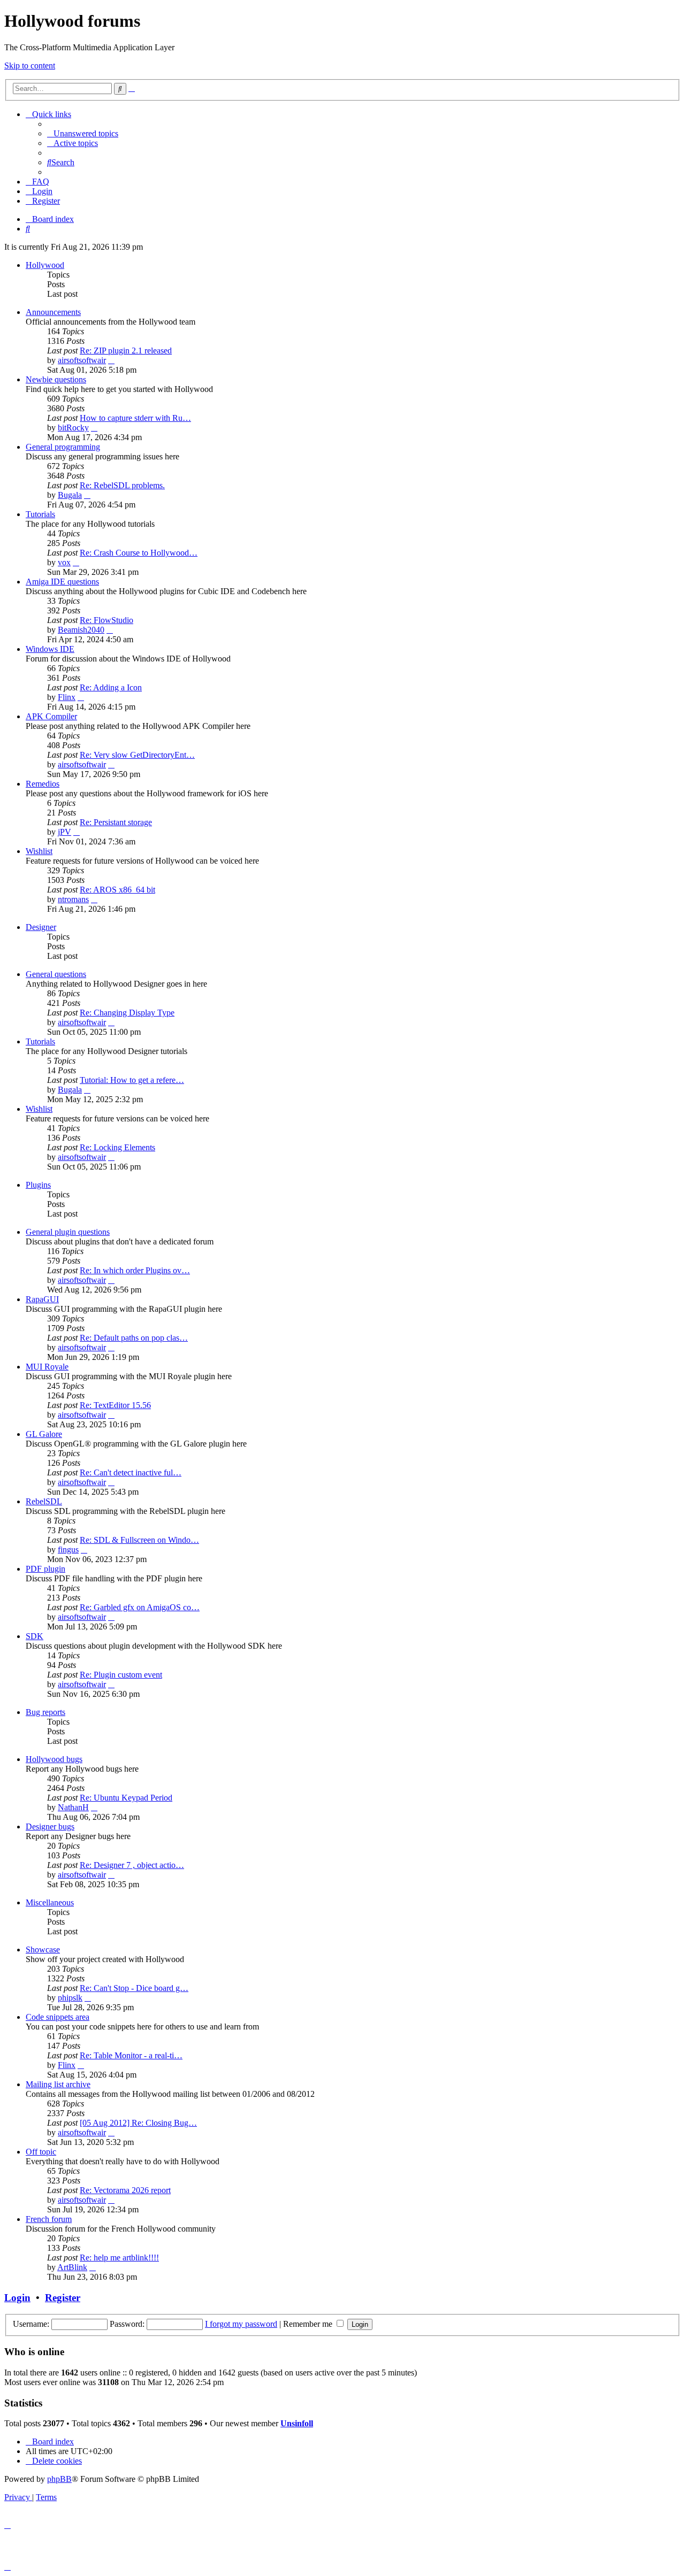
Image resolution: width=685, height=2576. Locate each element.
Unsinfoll (297, 2423)
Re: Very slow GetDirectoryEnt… (137, 755)
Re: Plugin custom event (121, 1675)
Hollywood (45, 265)
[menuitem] (83, 133)
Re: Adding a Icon (111, 687)
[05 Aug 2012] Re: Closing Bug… (138, 2123)
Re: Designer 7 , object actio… (132, 1865)
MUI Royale (47, 1367)
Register (63, 2298)
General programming (63, 447)
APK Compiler (51, 716)
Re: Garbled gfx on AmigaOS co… (140, 1607)
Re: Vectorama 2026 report (125, 2190)
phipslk (70, 1998)
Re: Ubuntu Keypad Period (126, 1798)
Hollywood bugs (54, 1759)
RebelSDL (44, 1501)
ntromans (73, 899)
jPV (64, 832)
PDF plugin (45, 1569)
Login (17, 2298)
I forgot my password (241, 2324)
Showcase (43, 1950)
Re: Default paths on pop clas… (134, 1338)
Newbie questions (56, 379)
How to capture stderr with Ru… (135, 418)
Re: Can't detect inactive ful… (131, 1472)
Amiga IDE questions (62, 582)
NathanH (73, 1807)
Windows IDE (50, 649)
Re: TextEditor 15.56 (115, 1405)
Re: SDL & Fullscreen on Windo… (139, 1540)
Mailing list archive (58, 2084)
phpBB (59, 2479)
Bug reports (45, 1712)
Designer (41, 927)
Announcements (53, 312)
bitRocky (73, 428)
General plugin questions (68, 1232)
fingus (68, 1550)
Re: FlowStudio (106, 620)
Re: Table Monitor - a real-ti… (131, 2055)
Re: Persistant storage (116, 822)
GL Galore (44, 1434)
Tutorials (40, 514)
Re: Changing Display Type (127, 1013)
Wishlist (39, 851)
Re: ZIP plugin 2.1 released (126, 351)
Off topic (41, 2152)
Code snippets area (58, 2017)
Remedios (43, 784)
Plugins (38, 1185)
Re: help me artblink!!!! (119, 2258)
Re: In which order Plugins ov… (135, 1270)
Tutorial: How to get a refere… (132, 1080)
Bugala (70, 495)
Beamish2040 (81, 630)
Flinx (67, 697)
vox (64, 562)
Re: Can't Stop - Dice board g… (134, 1988)
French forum (49, 2219)
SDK (35, 1636)
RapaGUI (42, 1299)
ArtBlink (72, 2267)
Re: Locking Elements (117, 1147)
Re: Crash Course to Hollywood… (139, 553)
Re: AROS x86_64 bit (117, 890)
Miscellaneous (50, 1902)
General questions (56, 974)
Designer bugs (50, 1827)
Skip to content (30, 66)
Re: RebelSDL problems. (122, 485)
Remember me (309, 2324)
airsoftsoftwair (82, 360)
